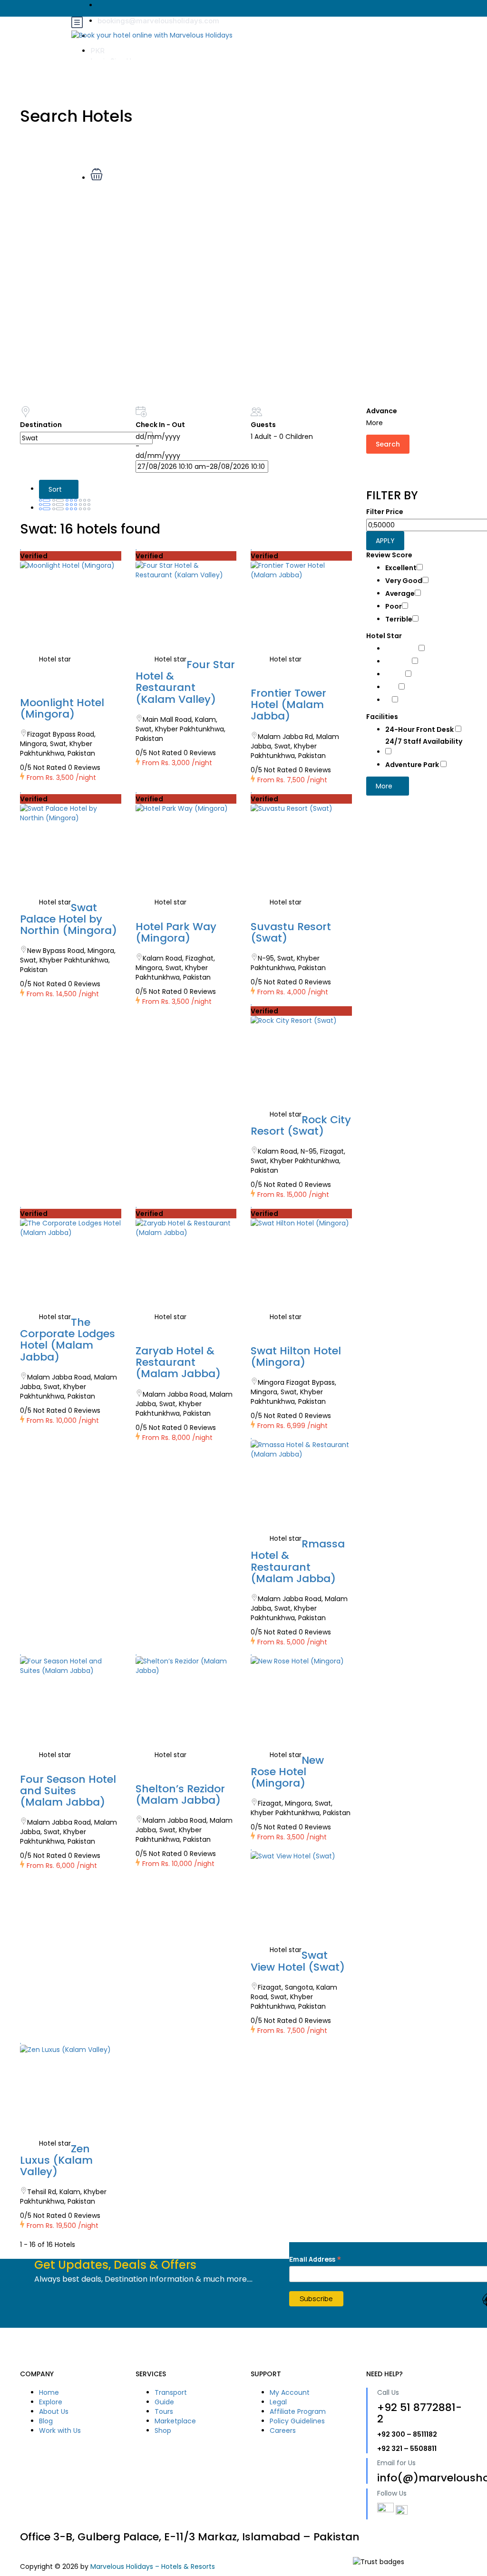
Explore (51, 2402)
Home (49, 2392)
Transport (171, 2392)
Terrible (399, 619)
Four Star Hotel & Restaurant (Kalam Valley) (185, 682)
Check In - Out (160, 425)
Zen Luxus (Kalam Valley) (56, 2160)
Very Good (404, 581)
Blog (46, 2421)
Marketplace (175, 2421)
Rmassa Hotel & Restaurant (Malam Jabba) (298, 1561)
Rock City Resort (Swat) (301, 1125)
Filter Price (385, 512)
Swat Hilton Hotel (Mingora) (296, 1356)
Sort (56, 489)
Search (388, 444)
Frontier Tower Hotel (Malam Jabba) (288, 705)
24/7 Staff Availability (424, 741)
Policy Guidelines (297, 2421)
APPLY (385, 541)
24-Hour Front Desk (420, 729)
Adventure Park (413, 765)
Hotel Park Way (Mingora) (176, 932)
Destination (41, 425)
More (385, 786)
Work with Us (60, 2430)
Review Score (389, 555)
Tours (164, 2411)
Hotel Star (384, 636)
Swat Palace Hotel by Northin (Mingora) (68, 919)
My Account (290, 2392)
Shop (163, 2430)
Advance (382, 411)
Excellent (401, 568)
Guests (263, 425)
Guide (164, 2402)
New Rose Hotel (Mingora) (287, 1772)
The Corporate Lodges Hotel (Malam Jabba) (68, 1340)
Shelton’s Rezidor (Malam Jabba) (180, 1794)
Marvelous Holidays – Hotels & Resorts (153, 2566)
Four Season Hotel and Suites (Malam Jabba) (68, 1791)
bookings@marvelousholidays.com (158, 21)
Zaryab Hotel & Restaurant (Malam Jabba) (178, 1362)
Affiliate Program (298, 2411)
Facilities (382, 717)
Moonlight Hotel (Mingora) (62, 708)
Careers (283, 2430)
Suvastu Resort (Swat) (291, 932)
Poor (394, 606)
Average (400, 593)
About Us (54, 2411)
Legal (278, 2402)
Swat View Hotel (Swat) (298, 1961)
